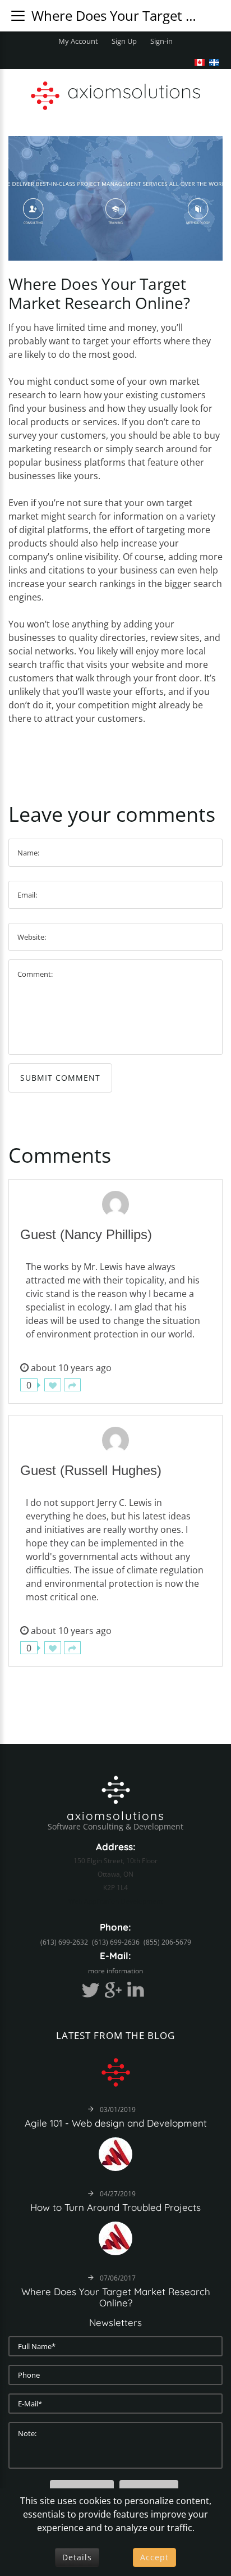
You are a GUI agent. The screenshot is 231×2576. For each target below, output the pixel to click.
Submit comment (60, 1078)
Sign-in (161, 41)
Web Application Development (115, 1901)
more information (115, 1971)
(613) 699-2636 (116, 1942)
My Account (78, 41)
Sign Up (124, 41)
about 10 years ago (71, 1368)
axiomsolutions (116, 1815)
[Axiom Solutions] (116, 1788)
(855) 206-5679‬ (167, 1942)
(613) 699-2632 (64, 1942)
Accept (154, 2557)
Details (77, 2557)
